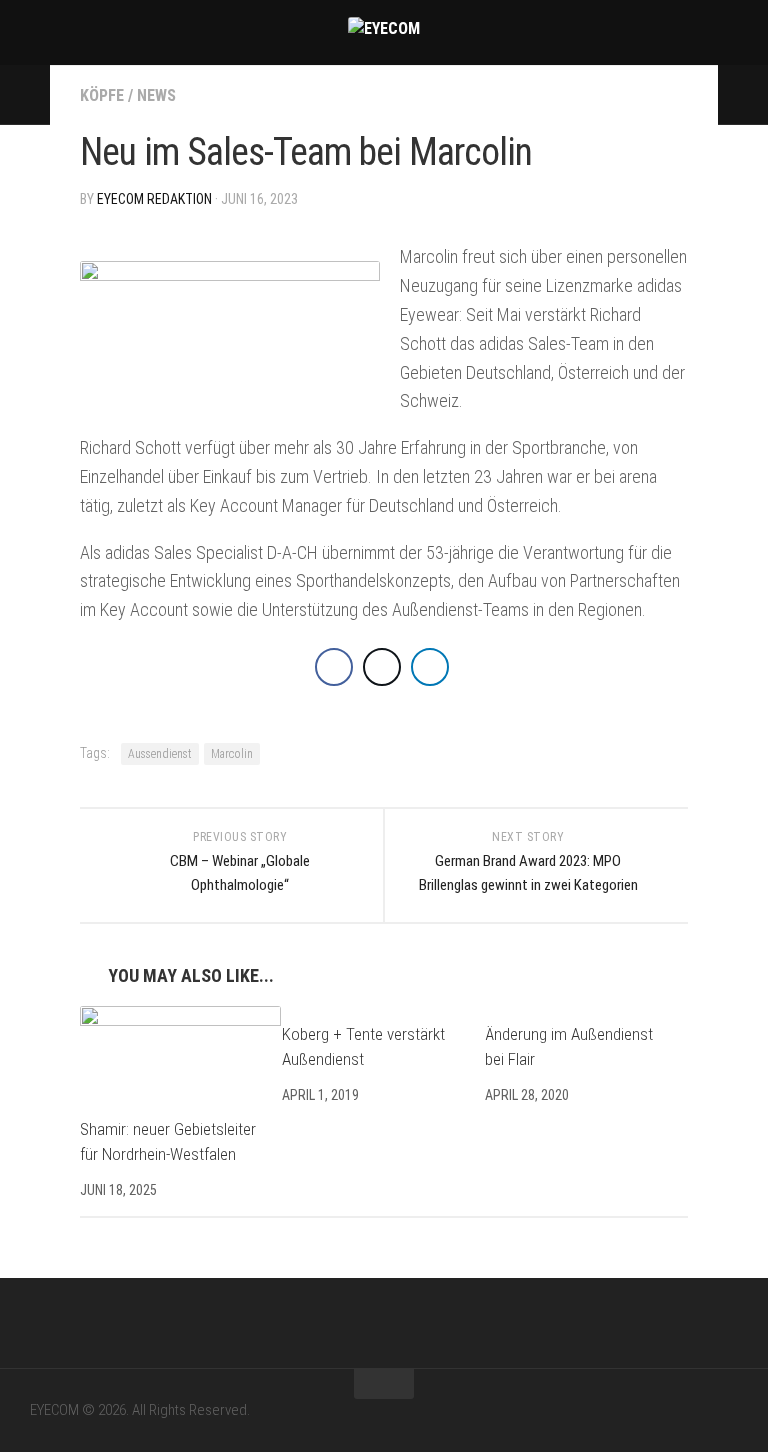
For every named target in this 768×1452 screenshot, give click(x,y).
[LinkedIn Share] (430, 667)
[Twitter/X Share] (382, 667)
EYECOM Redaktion (154, 199)
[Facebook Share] (334, 667)
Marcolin (232, 754)
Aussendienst (160, 754)
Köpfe (102, 95)
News (156, 95)
